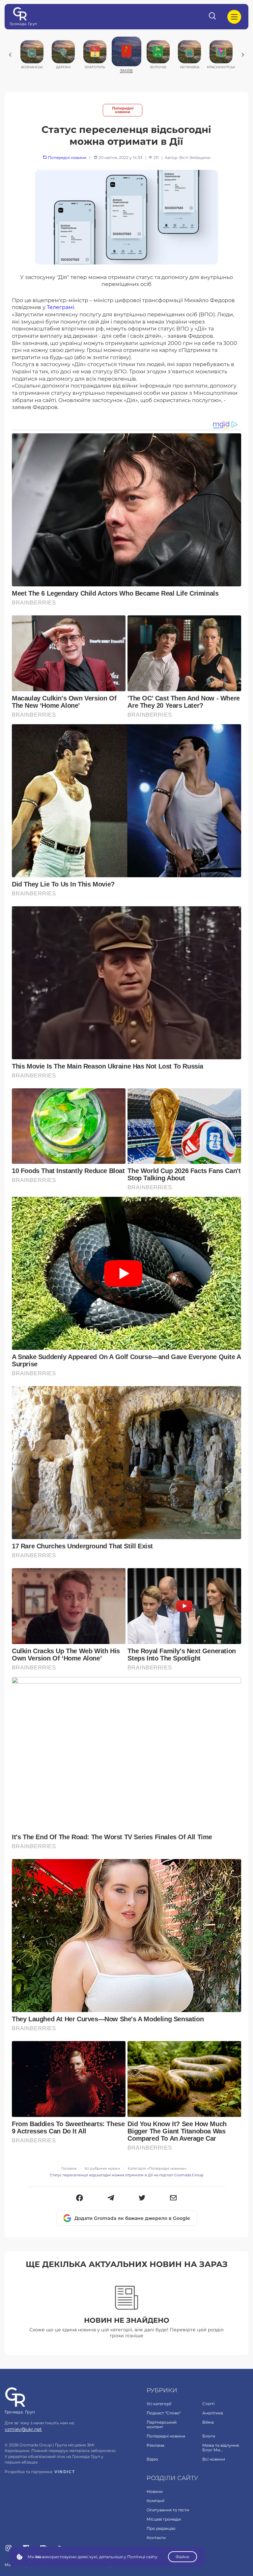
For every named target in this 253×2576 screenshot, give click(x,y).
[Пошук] (213, 17)
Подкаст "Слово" (164, 2413)
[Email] (173, 2198)
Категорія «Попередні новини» (157, 2169)
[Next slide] (243, 55)
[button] (80, 2198)
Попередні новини (123, 110)
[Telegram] (111, 2198)
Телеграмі (60, 307)
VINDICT (65, 2472)
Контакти (156, 2538)
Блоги (209, 2436)
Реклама (155, 2445)
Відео (152, 2459)
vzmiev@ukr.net (23, 2429)
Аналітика (213, 2413)
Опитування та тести (168, 2510)
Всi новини (214, 2459)
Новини (155, 2491)
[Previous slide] (10, 55)
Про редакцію (161, 2528)
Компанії (155, 2501)
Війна (208, 2422)
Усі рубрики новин (102, 2169)
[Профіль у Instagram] (9, 2549)
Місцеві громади (164, 2519)
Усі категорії (159, 2404)
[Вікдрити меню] (234, 17)
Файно (183, 2557)
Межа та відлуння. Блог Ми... (221, 2448)
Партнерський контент (162, 2424)
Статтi (208, 2404)
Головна (69, 2169)
